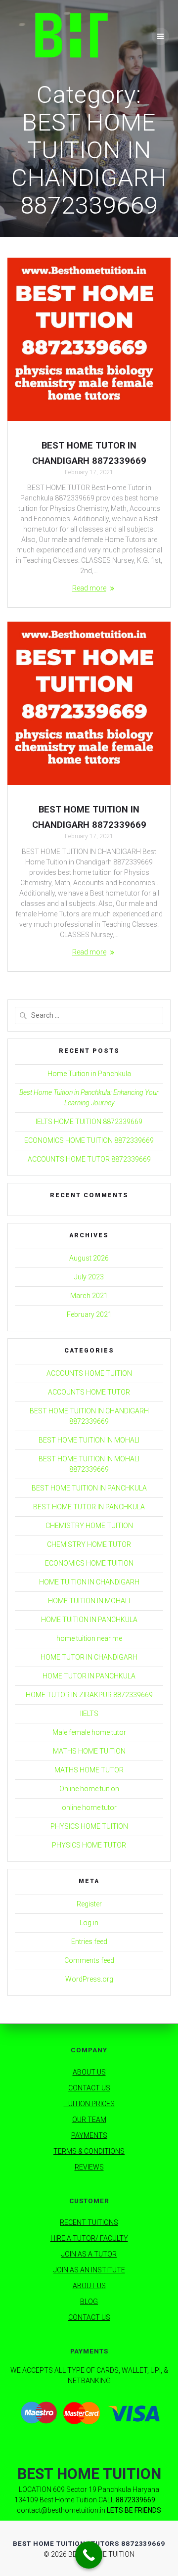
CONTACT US (89, 2088)
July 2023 (89, 1277)
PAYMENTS (89, 2135)
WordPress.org (89, 1979)
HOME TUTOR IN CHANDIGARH (89, 1657)
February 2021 (89, 1314)
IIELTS (89, 1714)
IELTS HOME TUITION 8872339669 (89, 1122)
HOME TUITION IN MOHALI (89, 1601)
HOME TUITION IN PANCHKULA (89, 1620)
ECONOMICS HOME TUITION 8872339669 (89, 1140)
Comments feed (89, 1960)
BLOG (89, 2302)
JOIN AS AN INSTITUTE (89, 2270)
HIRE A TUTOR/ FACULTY (89, 2238)
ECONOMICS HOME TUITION (89, 1563)
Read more (89, 588)
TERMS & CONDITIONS (89, 2151)
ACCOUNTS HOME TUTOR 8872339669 (89, 1159)
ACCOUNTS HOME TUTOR (89, 1392)
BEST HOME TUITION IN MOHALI (89, 1440)
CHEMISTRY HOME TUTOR (89, 1544)
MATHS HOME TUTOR (89, 1770)
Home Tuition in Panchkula (89, 1074)
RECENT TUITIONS (89, 2222)
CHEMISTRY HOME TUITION (89, 1526)
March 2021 (89, 1296)
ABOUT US (89, 2072)
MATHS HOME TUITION (89, 1751)
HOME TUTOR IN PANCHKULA (89, 1676)
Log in (89, 1923)
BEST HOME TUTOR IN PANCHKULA (89, 1507)
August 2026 (89, 1258)
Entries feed (89, 1942)
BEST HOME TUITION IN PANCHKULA (89, 1488)
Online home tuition (89, 1789)
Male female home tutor (89, 1732)
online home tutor (89, 1808)
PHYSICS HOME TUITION (89, 1826)
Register (89, 1904)
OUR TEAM (89, 2120)
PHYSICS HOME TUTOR (89, 1845)
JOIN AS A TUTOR (89, 2254)
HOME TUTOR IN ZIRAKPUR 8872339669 (89, 1695)
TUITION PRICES (89, 2104)
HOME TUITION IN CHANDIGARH (89, 1582)
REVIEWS (89, 2167)
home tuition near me (89, 1638)
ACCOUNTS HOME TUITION (89, 1373)
